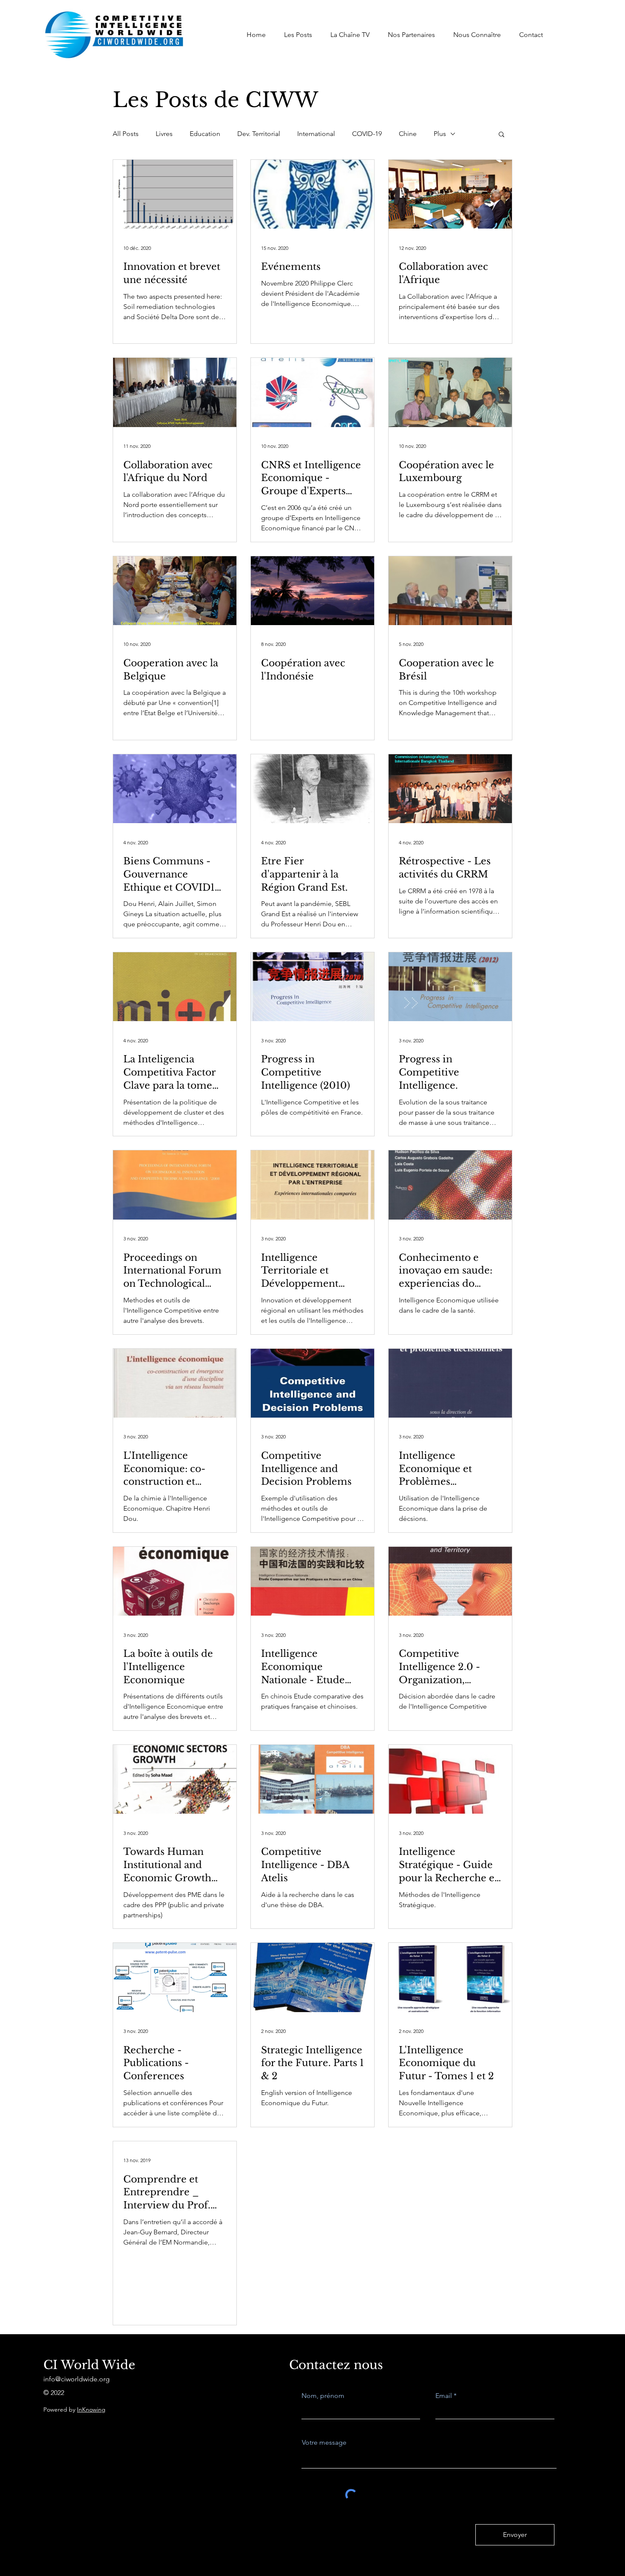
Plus (440, 134)
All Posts (126, 134)
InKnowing (91, 2409)
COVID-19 (367, 134)
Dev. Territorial (259, 134)
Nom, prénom (323, 2396)
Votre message (324, 2443)
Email (444, 2396)
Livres (164, 134)
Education (205, 134)
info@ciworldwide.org (77, 2379)
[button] (501, 135)
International (316, 134)
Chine (408, 134)
